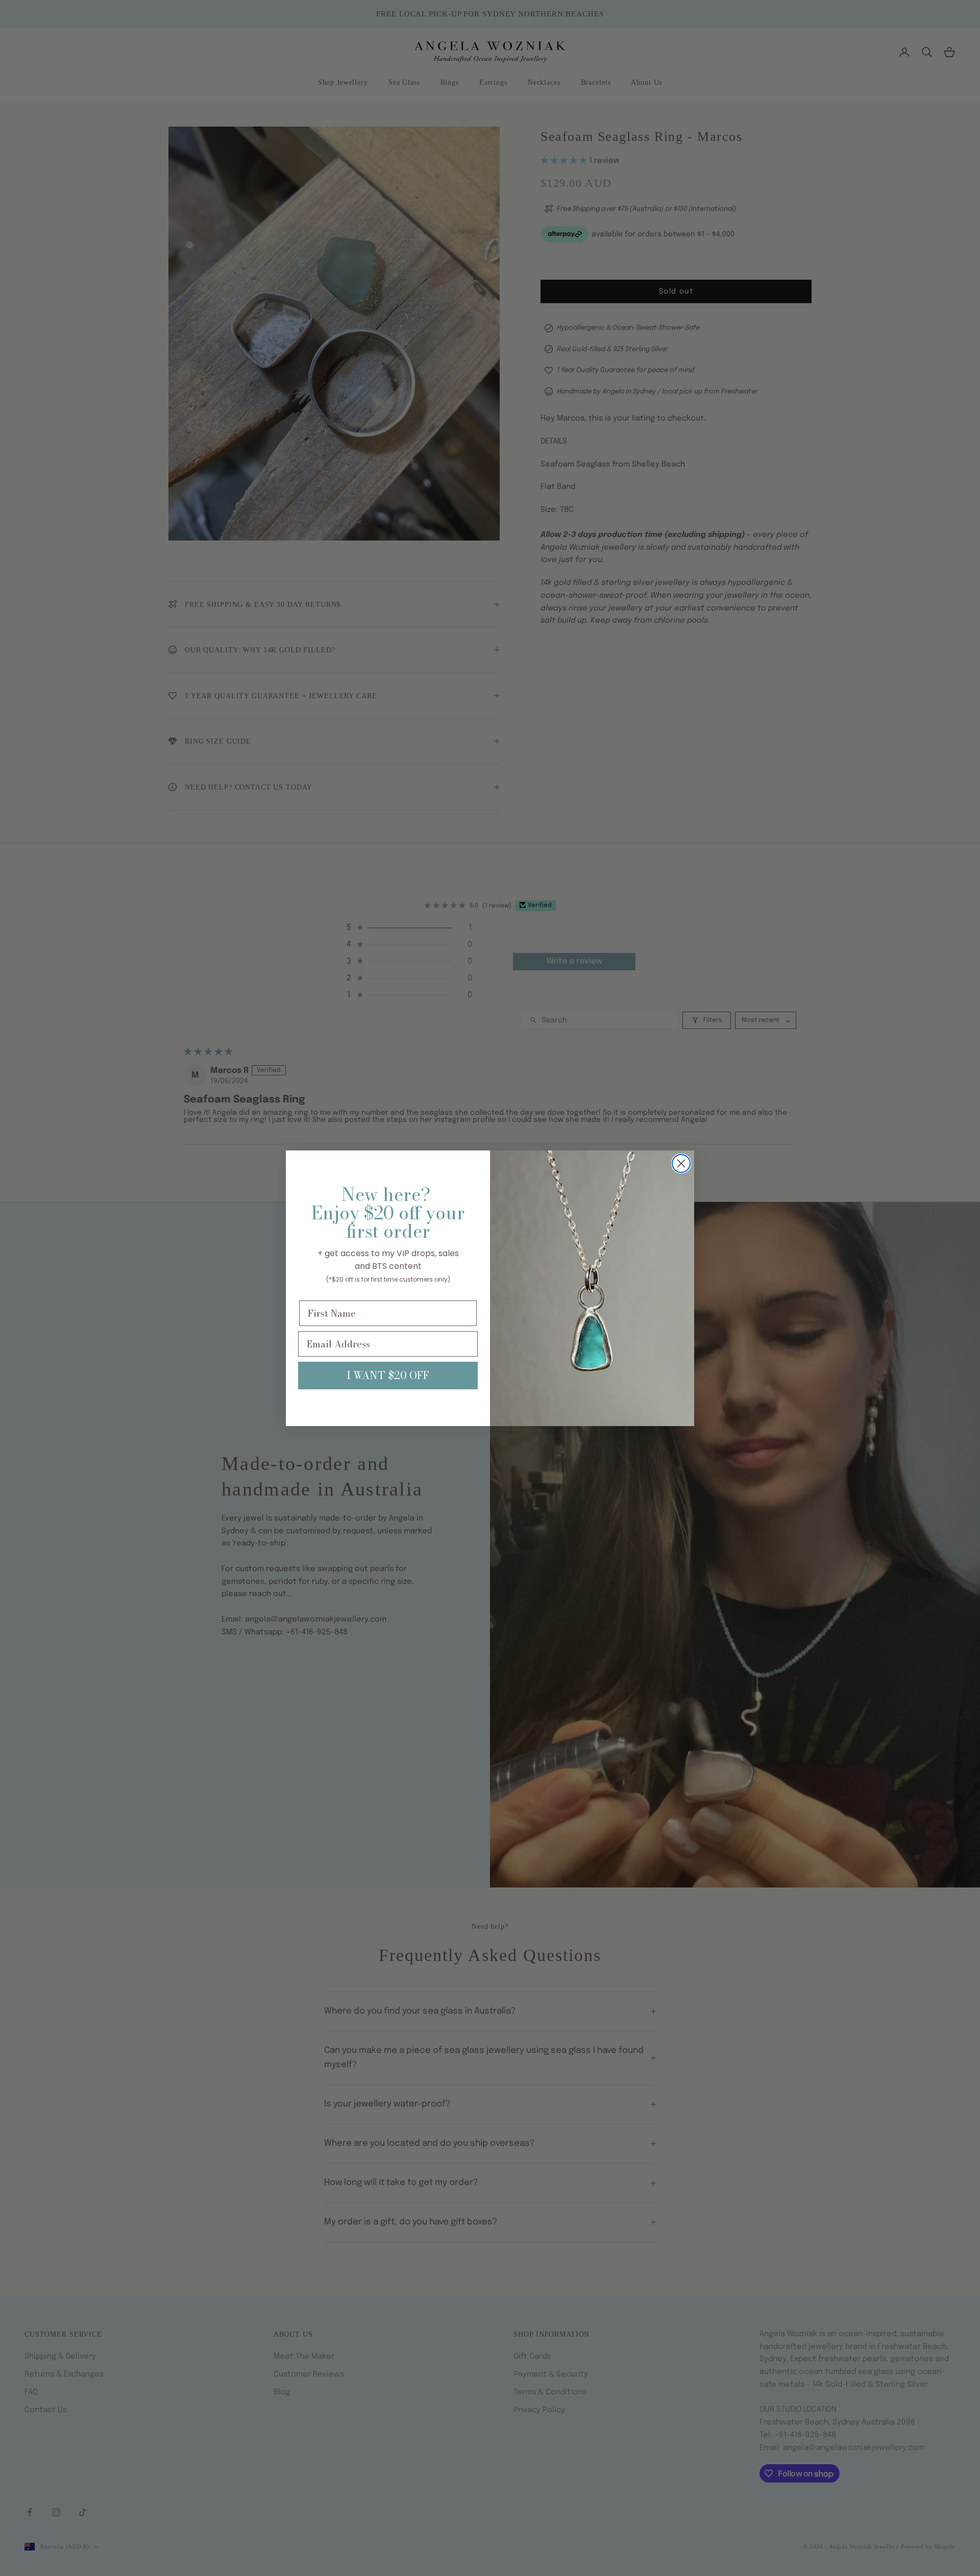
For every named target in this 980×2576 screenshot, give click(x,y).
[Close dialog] (681, 1163)
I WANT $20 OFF (388, 1375)
